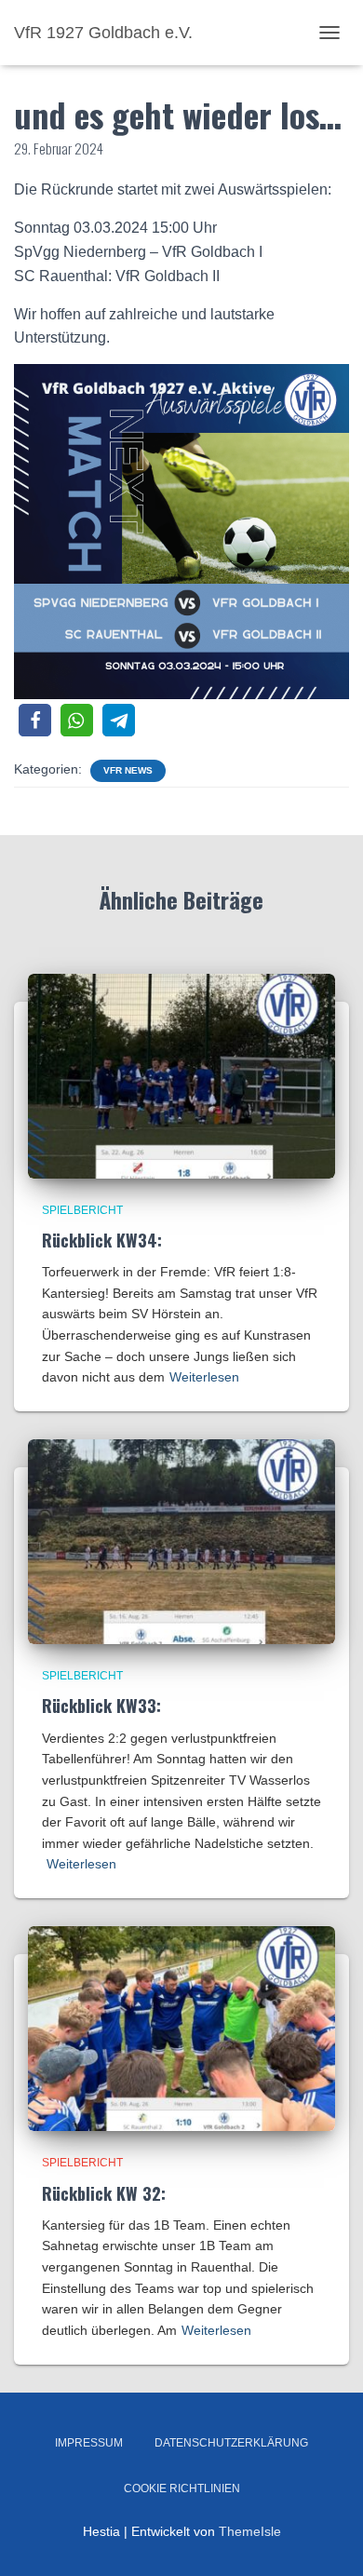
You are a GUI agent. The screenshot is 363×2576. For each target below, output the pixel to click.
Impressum (89, 2443)
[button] (35, 720)
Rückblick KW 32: (104, 2193)
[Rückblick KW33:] (181, 1541)
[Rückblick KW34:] (181, 1074)
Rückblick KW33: (101, 1706)
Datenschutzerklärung (231, 2443)
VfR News (128, 770)
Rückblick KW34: (102, 1240)
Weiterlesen (204, 1377)
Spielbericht (82, 1210)
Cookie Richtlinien (182, 2488)
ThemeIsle (250, 2531)
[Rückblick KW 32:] (181, 2028)
